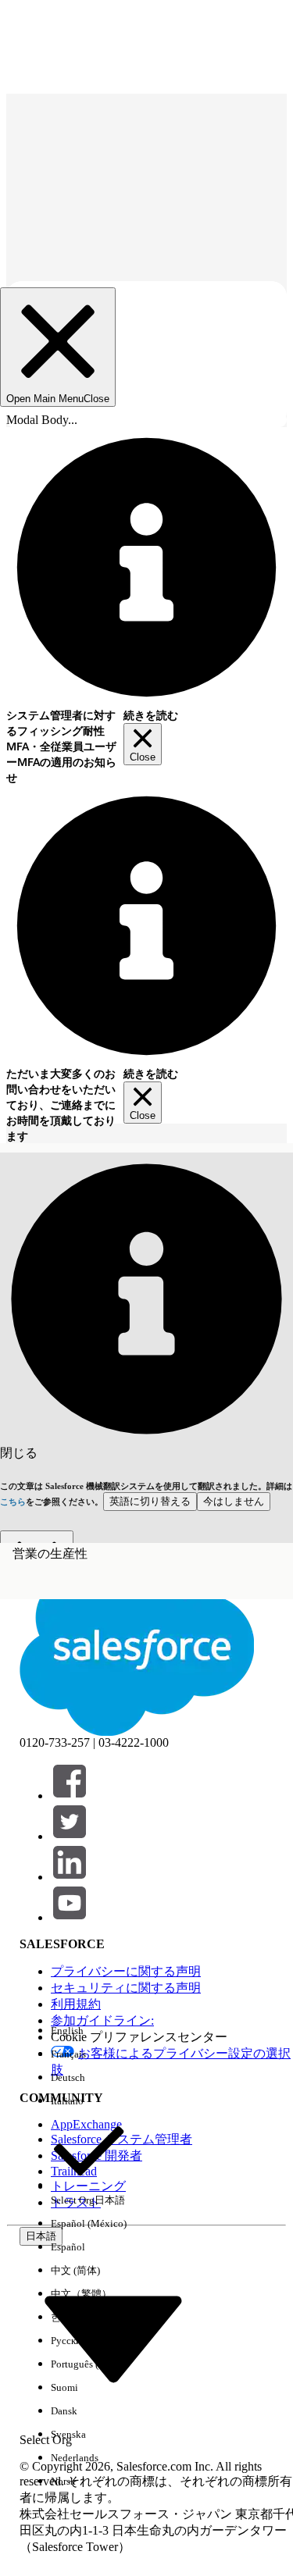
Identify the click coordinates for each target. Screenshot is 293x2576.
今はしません (234, 1501)
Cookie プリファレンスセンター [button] (139, 2037)
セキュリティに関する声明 (126, 1988)
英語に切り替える (150, 1501)
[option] (89, 2031)
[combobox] (113, 2337)
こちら (13, 1502)
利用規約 (76, 2004)
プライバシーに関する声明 (126, 1971)
